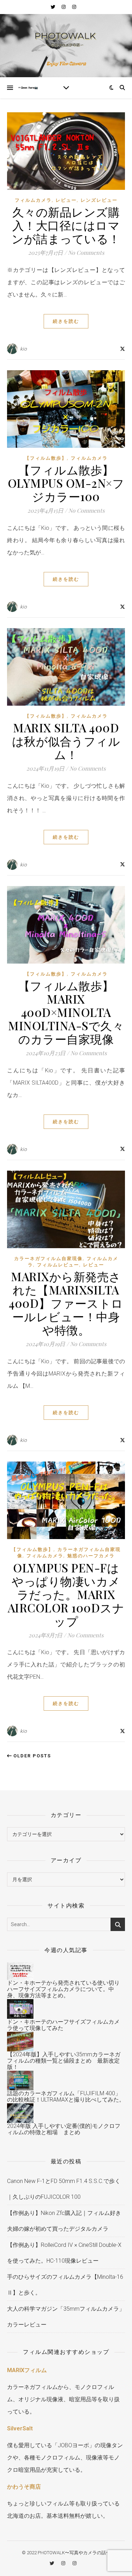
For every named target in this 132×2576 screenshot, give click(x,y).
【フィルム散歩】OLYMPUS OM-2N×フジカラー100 (66, 483)
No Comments (86, 252)
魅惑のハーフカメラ (91, 1556)
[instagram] (64, 7)
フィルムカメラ (33, 200)
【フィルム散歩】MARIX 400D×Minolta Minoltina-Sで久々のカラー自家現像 (66, 1012)
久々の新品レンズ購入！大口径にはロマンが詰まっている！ (66, 225)
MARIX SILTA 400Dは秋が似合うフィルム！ (66, 741)
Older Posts (31, 1756)
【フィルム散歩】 (46, 458)
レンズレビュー (99, 200)
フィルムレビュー (58, 1265)
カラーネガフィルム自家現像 (48, 1259)
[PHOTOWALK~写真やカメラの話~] (66, 46)
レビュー (66, 200)
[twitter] (54, 7)
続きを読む (66, 321)
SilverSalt (20, 2428)
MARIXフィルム (27, 2370)
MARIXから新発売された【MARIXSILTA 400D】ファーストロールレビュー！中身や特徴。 (66, 1303)
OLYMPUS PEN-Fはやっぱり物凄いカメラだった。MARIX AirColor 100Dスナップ (66, 1594)
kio (24, 349)
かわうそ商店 (24, 2487)
